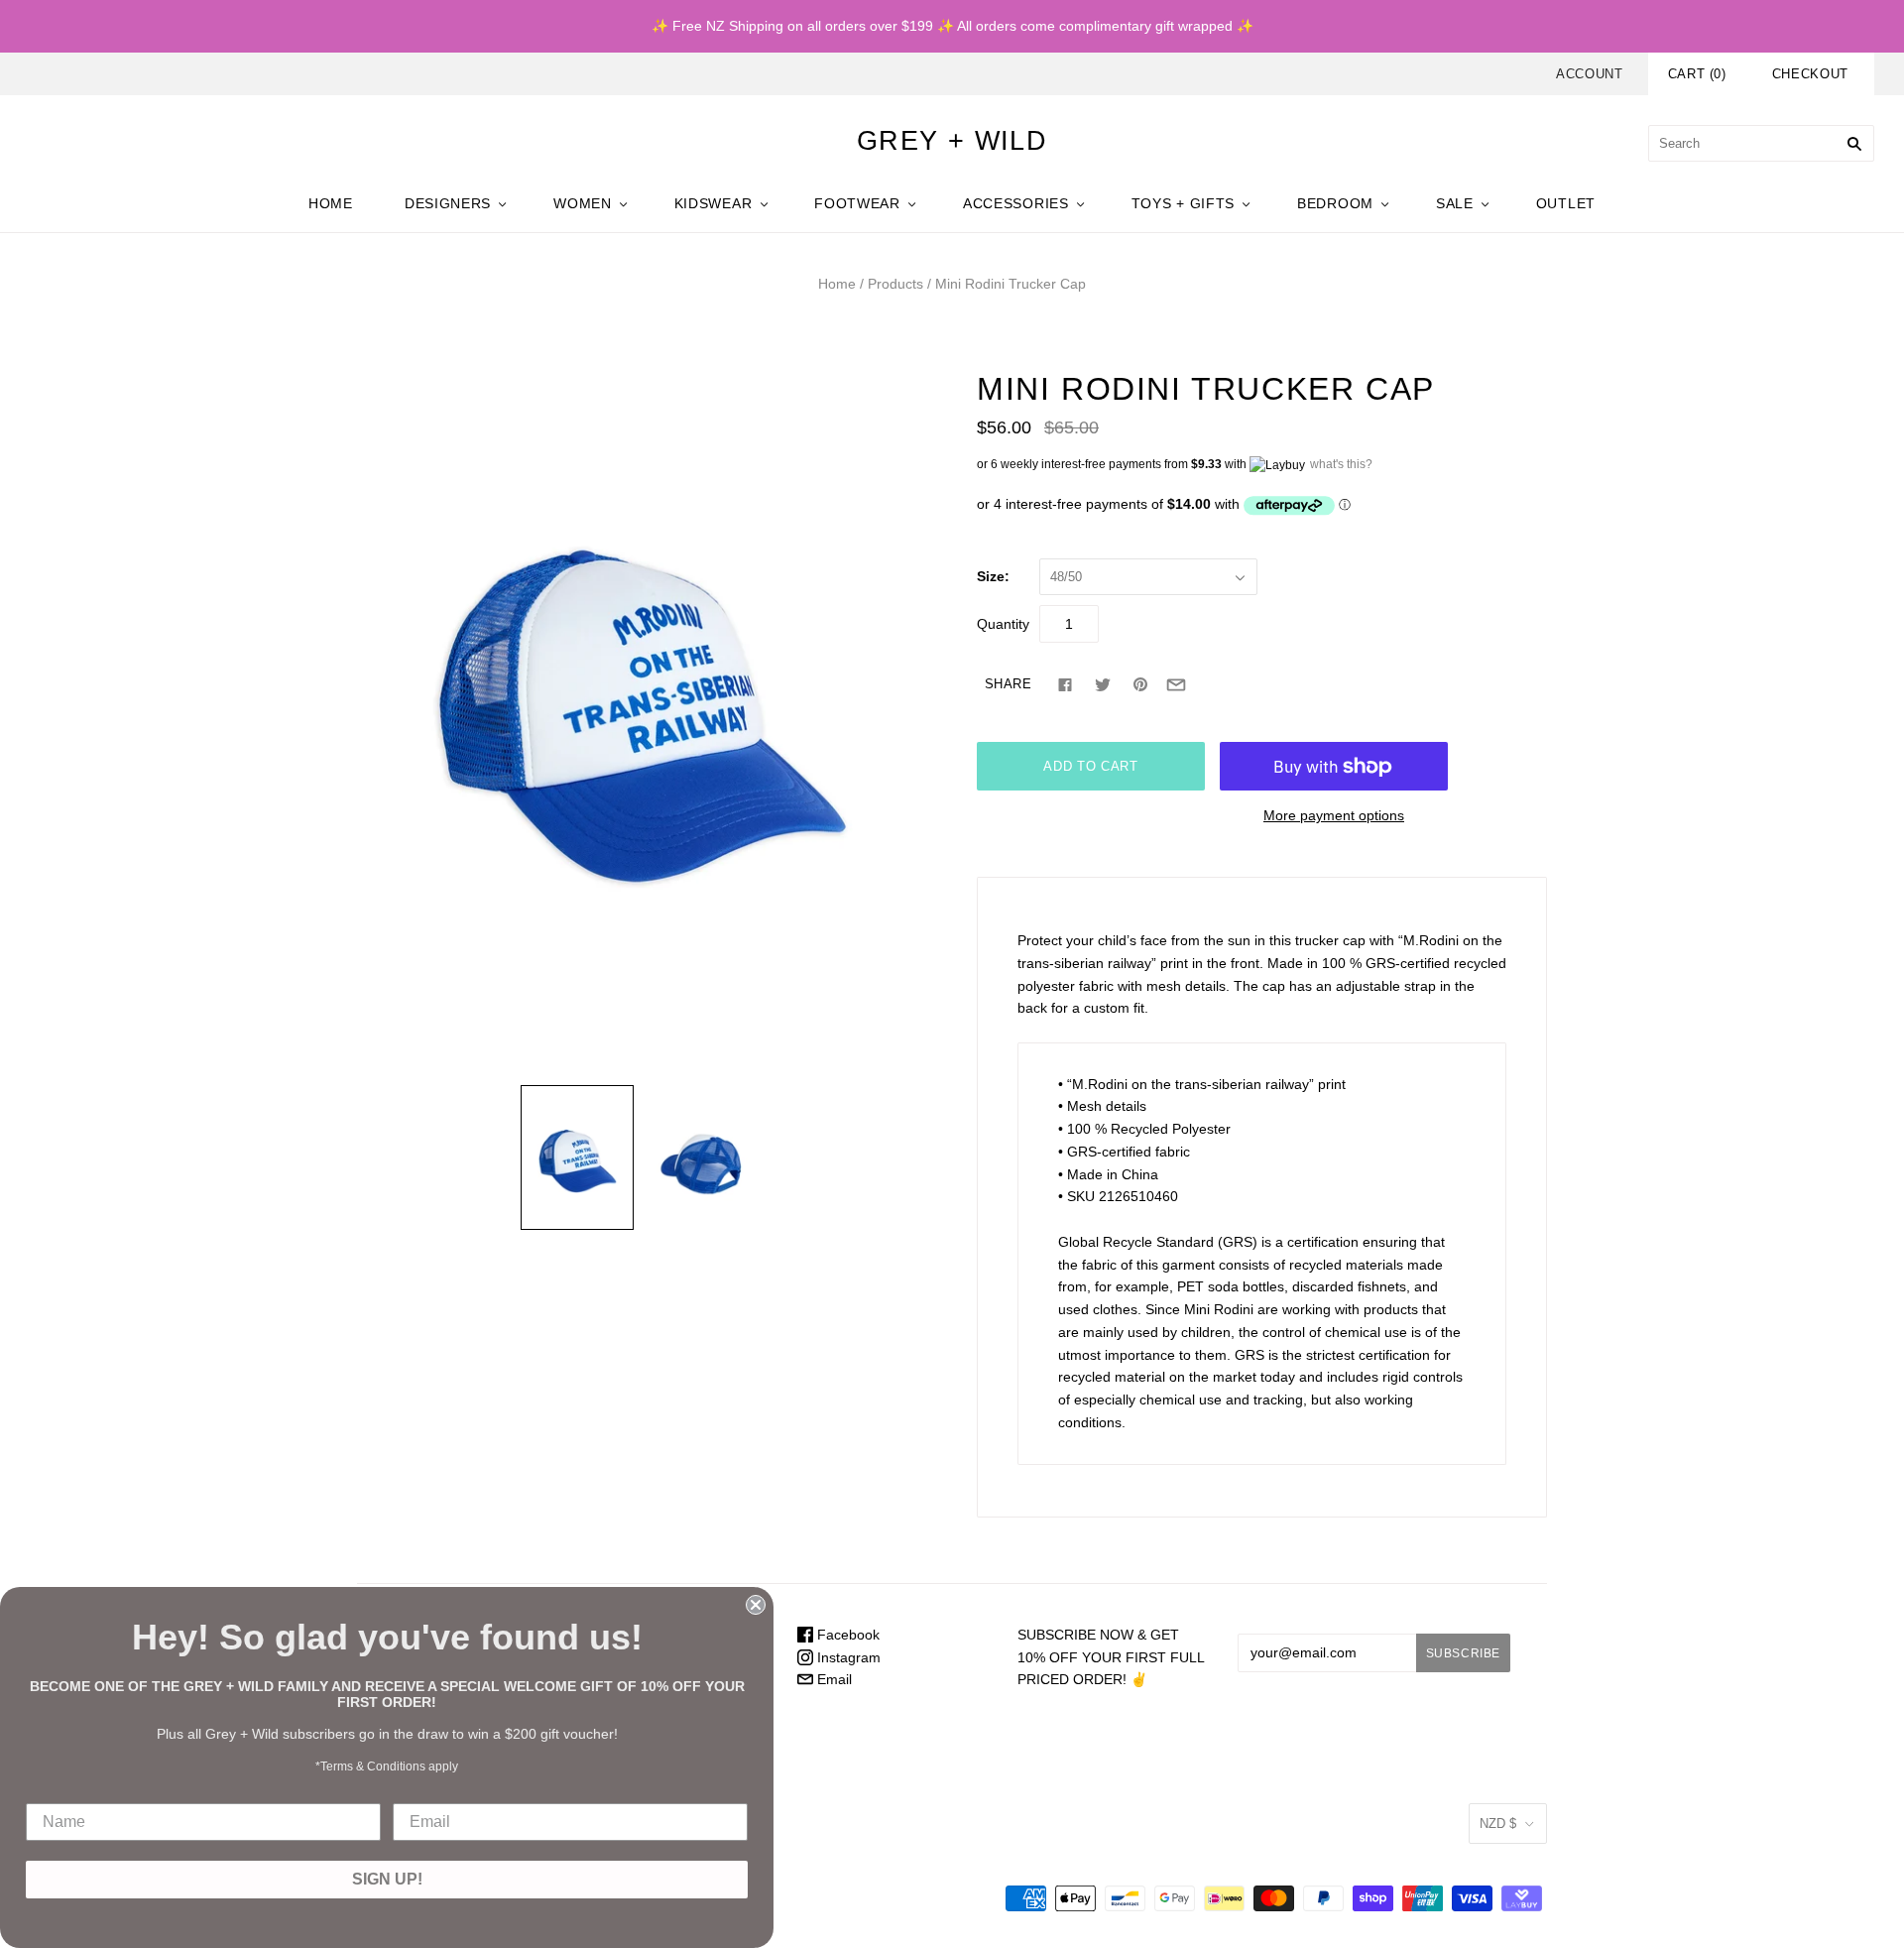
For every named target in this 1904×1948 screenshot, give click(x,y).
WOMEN (583, 203)
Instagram (847, 1657)
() (1697, 74)
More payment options (1334, 815)
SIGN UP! (387, 1879)
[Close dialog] (756, 1605)
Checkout (1810, 74)
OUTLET (1566, 203)
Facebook (846, 1635)
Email (833, 1679)
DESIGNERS (448, 203)
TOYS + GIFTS (1183, 203)
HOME (331, 203)
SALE (1455, 203)
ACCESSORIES (1016, 203)
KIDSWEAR (714, 203)
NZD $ (1498, 1824)
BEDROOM (1335, 203)
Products (895, 284)
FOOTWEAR (857, 203)
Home (837, 284)
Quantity (1003, 624)
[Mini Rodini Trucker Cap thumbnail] (577, 1157)
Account (1590, 74)
